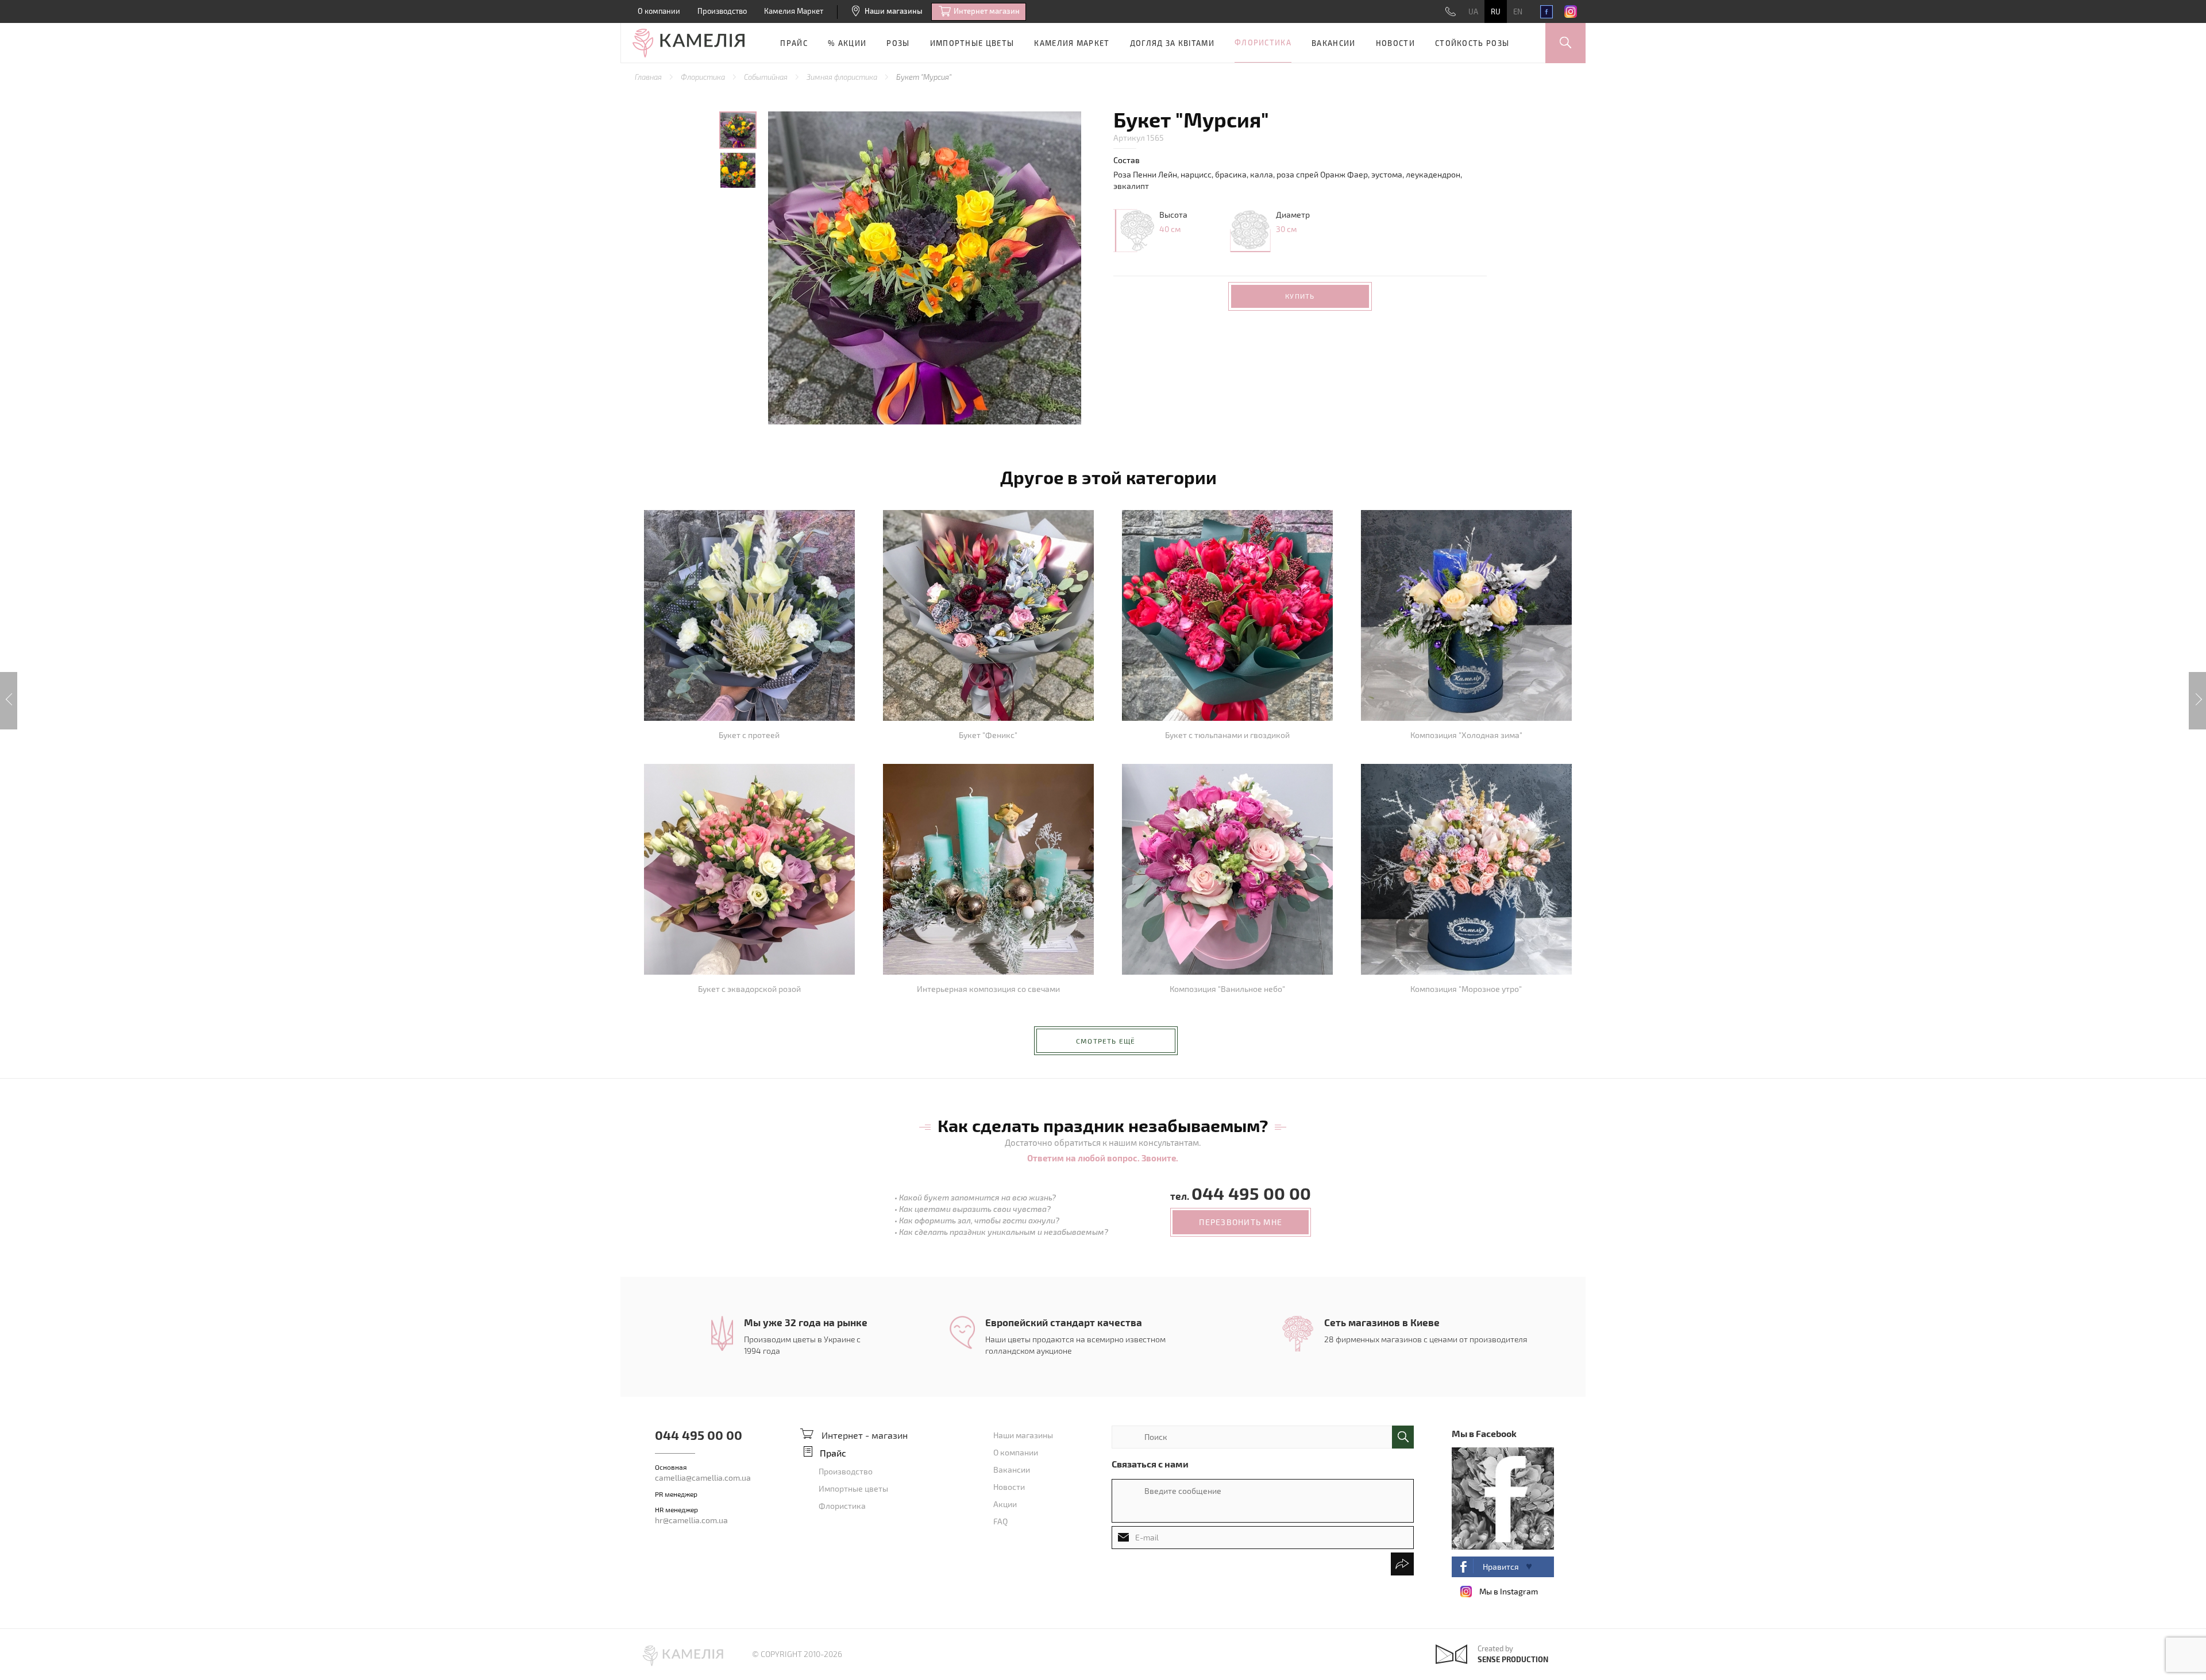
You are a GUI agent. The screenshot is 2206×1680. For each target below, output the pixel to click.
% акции (847, 43)
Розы (898, 43)
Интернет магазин (987, 11)
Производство (722, 11)
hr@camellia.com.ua (691, 1520)
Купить (1300, 296)
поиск (1403, 1437)
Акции (1005, 1504)
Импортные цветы (972, 43)
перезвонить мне (1241, 1222)
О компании (659, 11)
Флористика (1263, 43)
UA (1473, 11)
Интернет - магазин (865, 1435)
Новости (1395, 43)
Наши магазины (894, 11)
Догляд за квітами (1172, 43)
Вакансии (1333, 43)
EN (1518, 11)
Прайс (794, 43)
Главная (649, 77)
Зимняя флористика (843, 77)
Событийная (767, 77)
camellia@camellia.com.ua (703, 1478)
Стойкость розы (1472, 43)
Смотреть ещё (1106, 1041)
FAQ (1000, 1521)
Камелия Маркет (794, 11)
